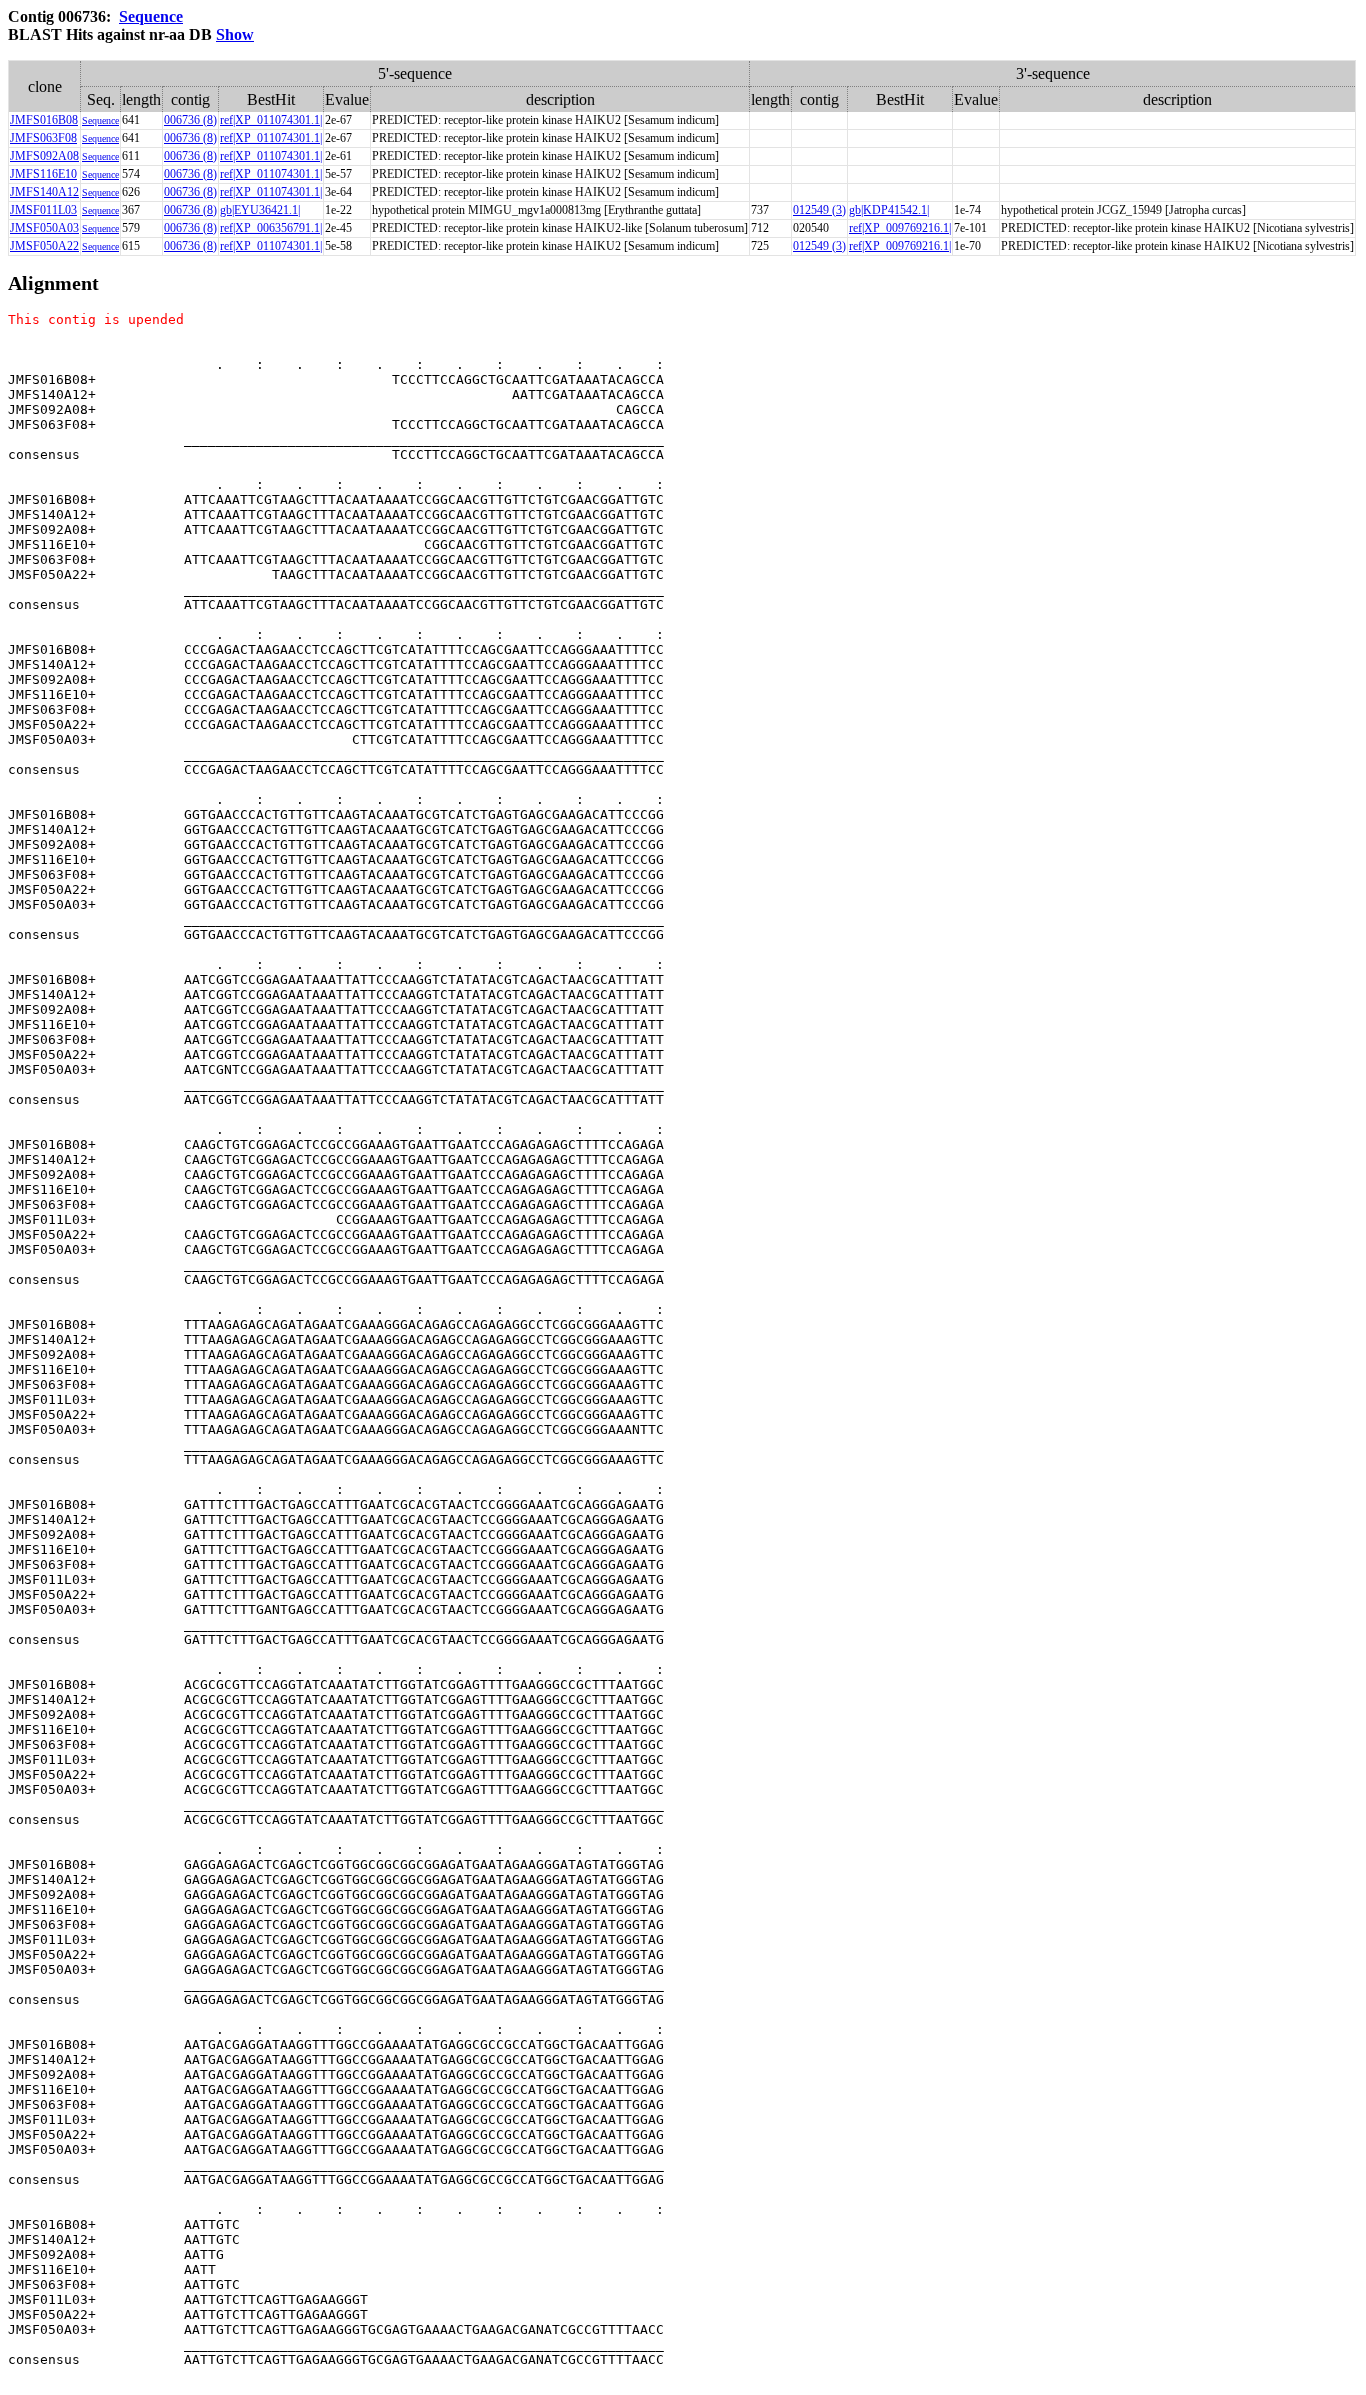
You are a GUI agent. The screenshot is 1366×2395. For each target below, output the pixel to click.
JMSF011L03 (43, 210)
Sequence (151, 16)
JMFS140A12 (44, 192)
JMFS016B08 (44, 120)
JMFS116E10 (43, 174)
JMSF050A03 (44, 228)
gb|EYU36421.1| (260, 210)
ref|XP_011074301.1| (271, 120)
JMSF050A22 (44, 246)
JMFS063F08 (43, 138)
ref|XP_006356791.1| (271, 228)
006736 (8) (190, 120)
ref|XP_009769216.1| (900, 228)
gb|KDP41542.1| (889, 210)
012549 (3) (819, 210)
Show (235, 34)
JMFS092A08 (44, 156)
